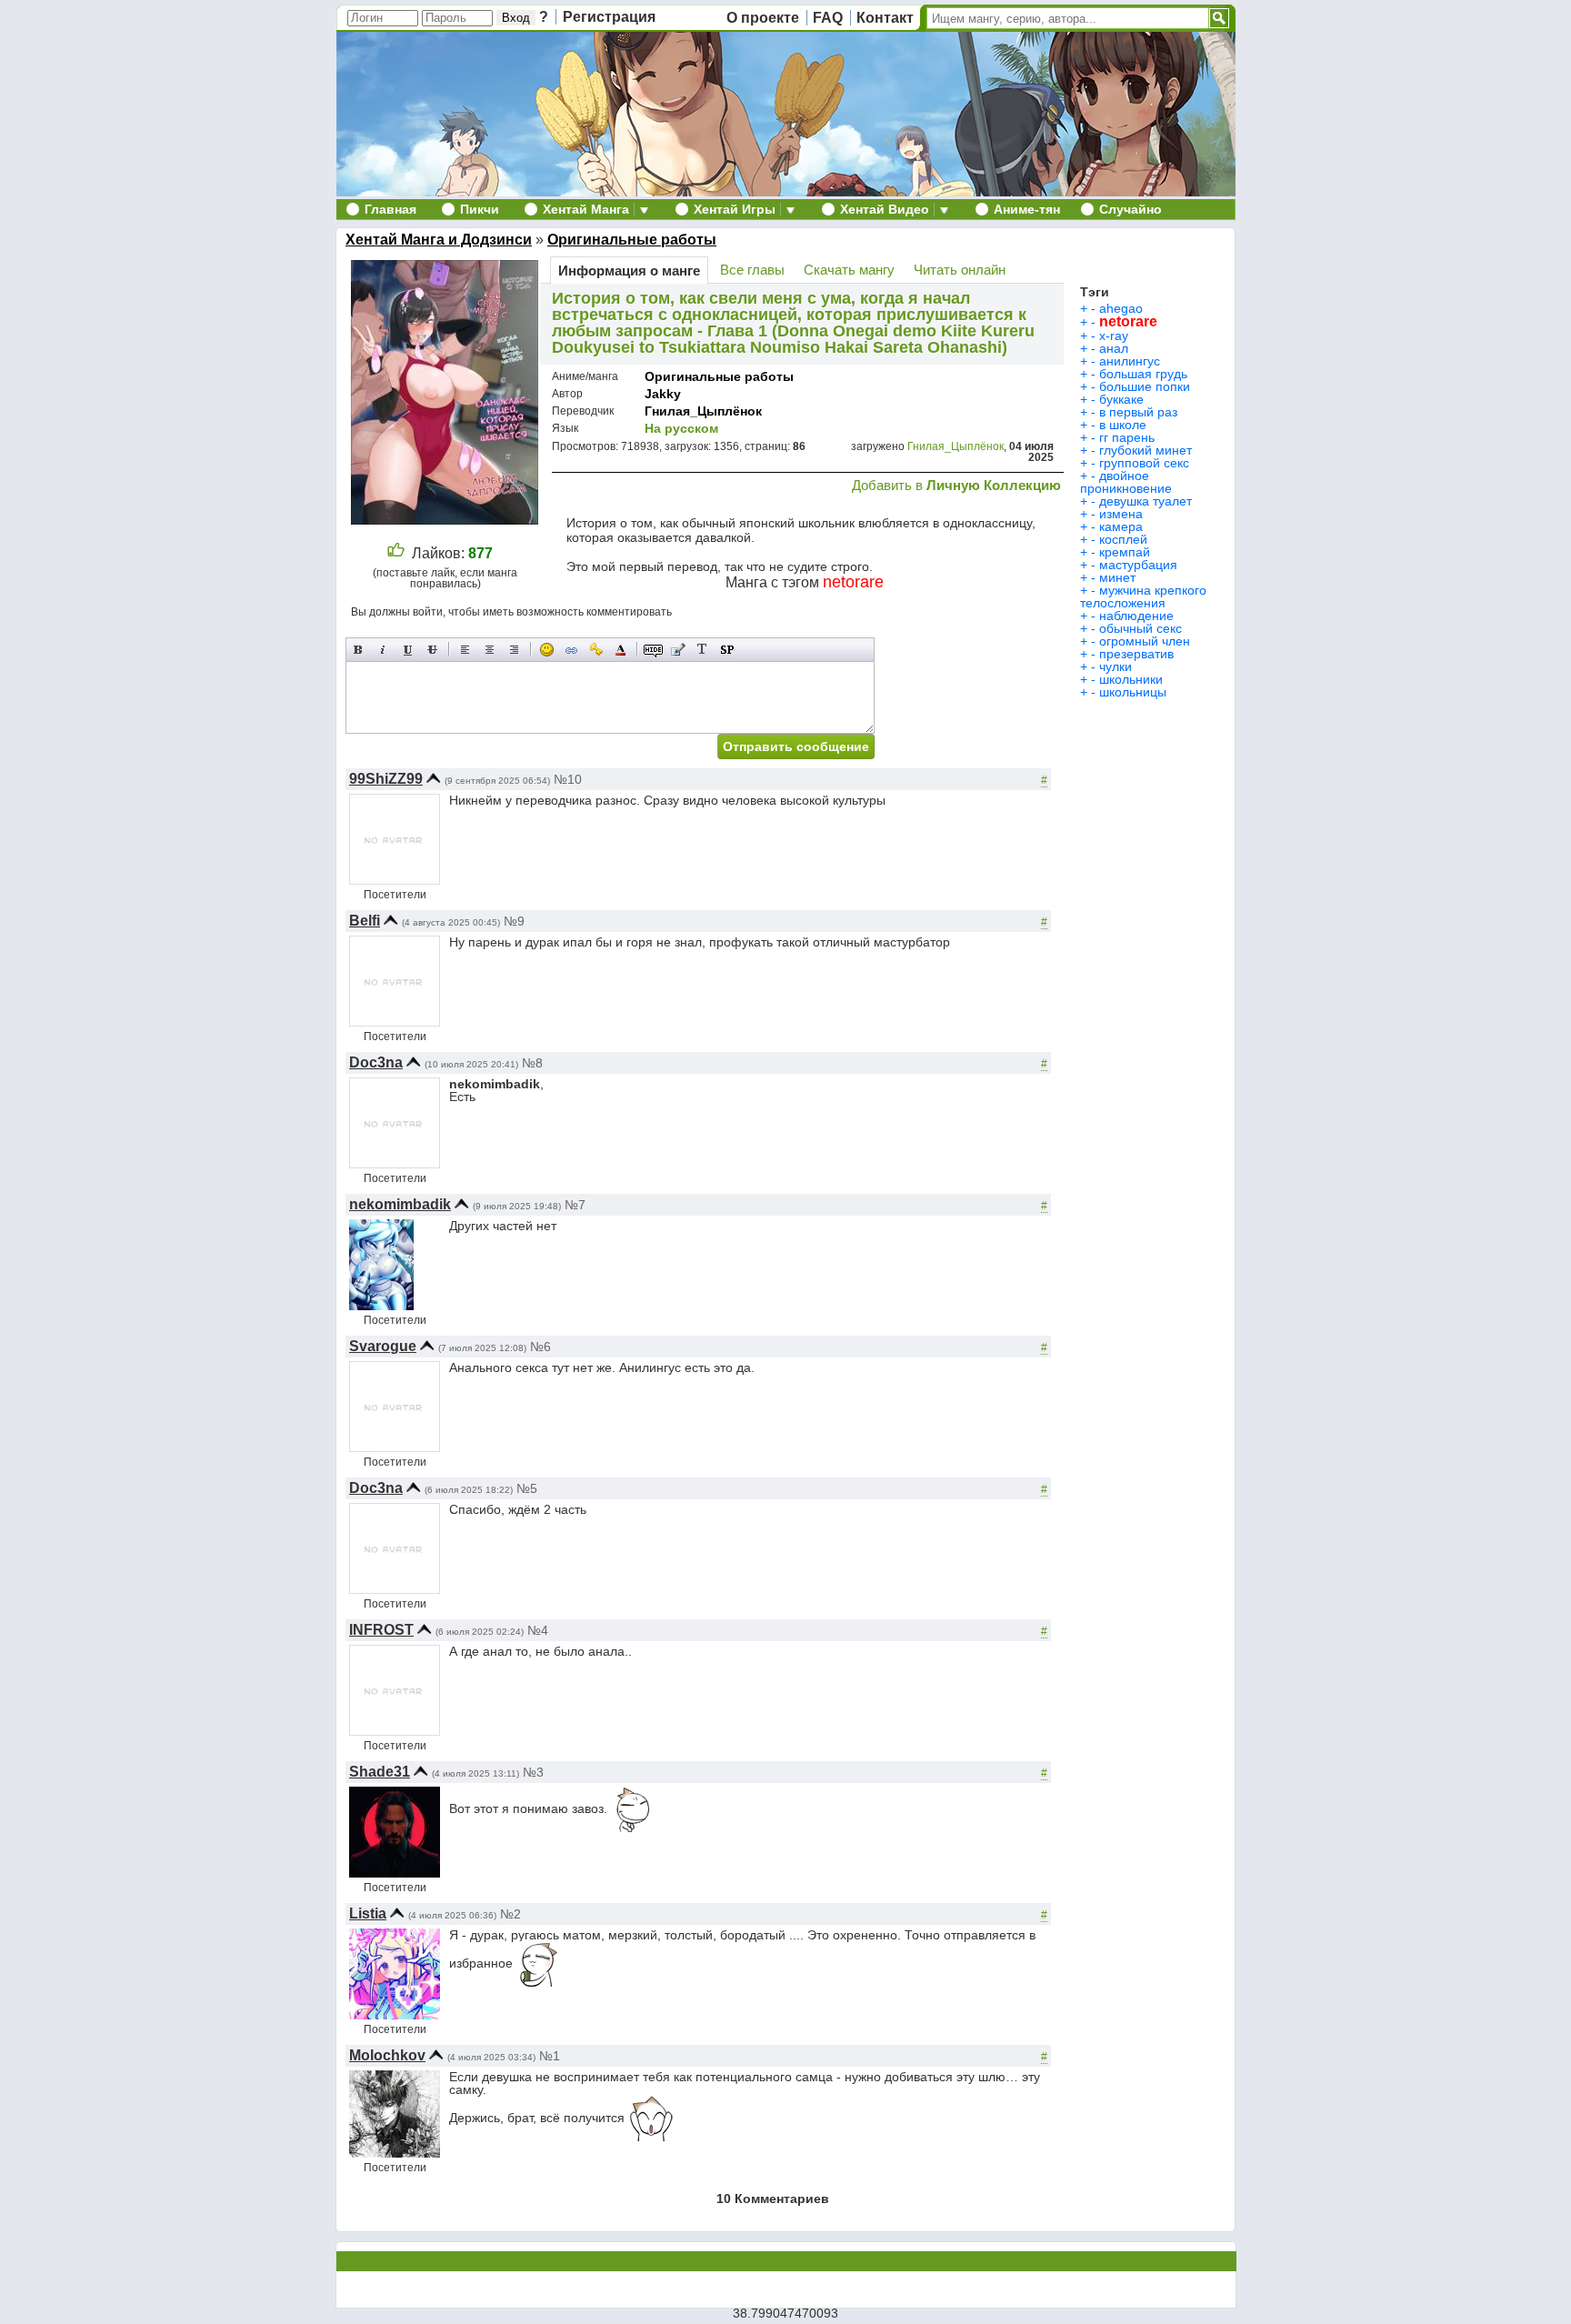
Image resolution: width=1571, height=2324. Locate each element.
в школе (1123, 425)
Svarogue (383, 1346)
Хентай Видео (885, 209)
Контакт (885, 18)
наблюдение (1136, 616)
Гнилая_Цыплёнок (703, 411)
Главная (390, 209)
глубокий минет (1146, 450)
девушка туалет (1146, 501)
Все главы (752, 270)
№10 (568, 779)
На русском (681, 428)
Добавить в (956, 485)
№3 (533, 1772)
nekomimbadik (400, 1204)
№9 (514, 921)
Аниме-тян (1027, 209)
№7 (575, 1205)
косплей (1123, 539)
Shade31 (380, 1772)
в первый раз (1138, 412)
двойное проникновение (1126, 482)
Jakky (663, 394)
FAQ (828, 18)
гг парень (1127, 437)
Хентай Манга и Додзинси (439, 240)
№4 (538, 1630)
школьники (1131, 679)
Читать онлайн (960, 270)
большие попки (1145, 386)
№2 (510, 1914)
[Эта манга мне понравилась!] (396, 553)
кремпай (1125, 552)
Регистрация (609, 17)
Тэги (1095, 292)
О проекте (763, 18)
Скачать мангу (849, 270)
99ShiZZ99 (386, 779)
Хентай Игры (735, 209)
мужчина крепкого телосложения (1143, 596)
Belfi (365, 921)
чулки (1116, 666)
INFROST (381, 1630)
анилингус (1130, 361)
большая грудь (1143, 374)
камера (1121, 526)
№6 (540, 1347)
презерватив (1136, 654)
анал (1114, 348)
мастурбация (1138, 565)
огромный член (1145, 641)
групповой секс (1144, 463)
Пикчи (480, 209)
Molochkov (387, 2055)
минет (1117, 577)
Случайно (1131, 209)
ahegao (1121, 308)
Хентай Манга (586, 209)
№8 (532, 1063)
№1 (550, 2056)
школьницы (1133, 692)
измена (1121, 514)
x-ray (1114, 336)
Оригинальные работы (632, 240)
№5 (527, 1488)
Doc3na (376, 1062)
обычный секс (1141, 628)
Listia (368, 1913)
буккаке (1121, 399)
